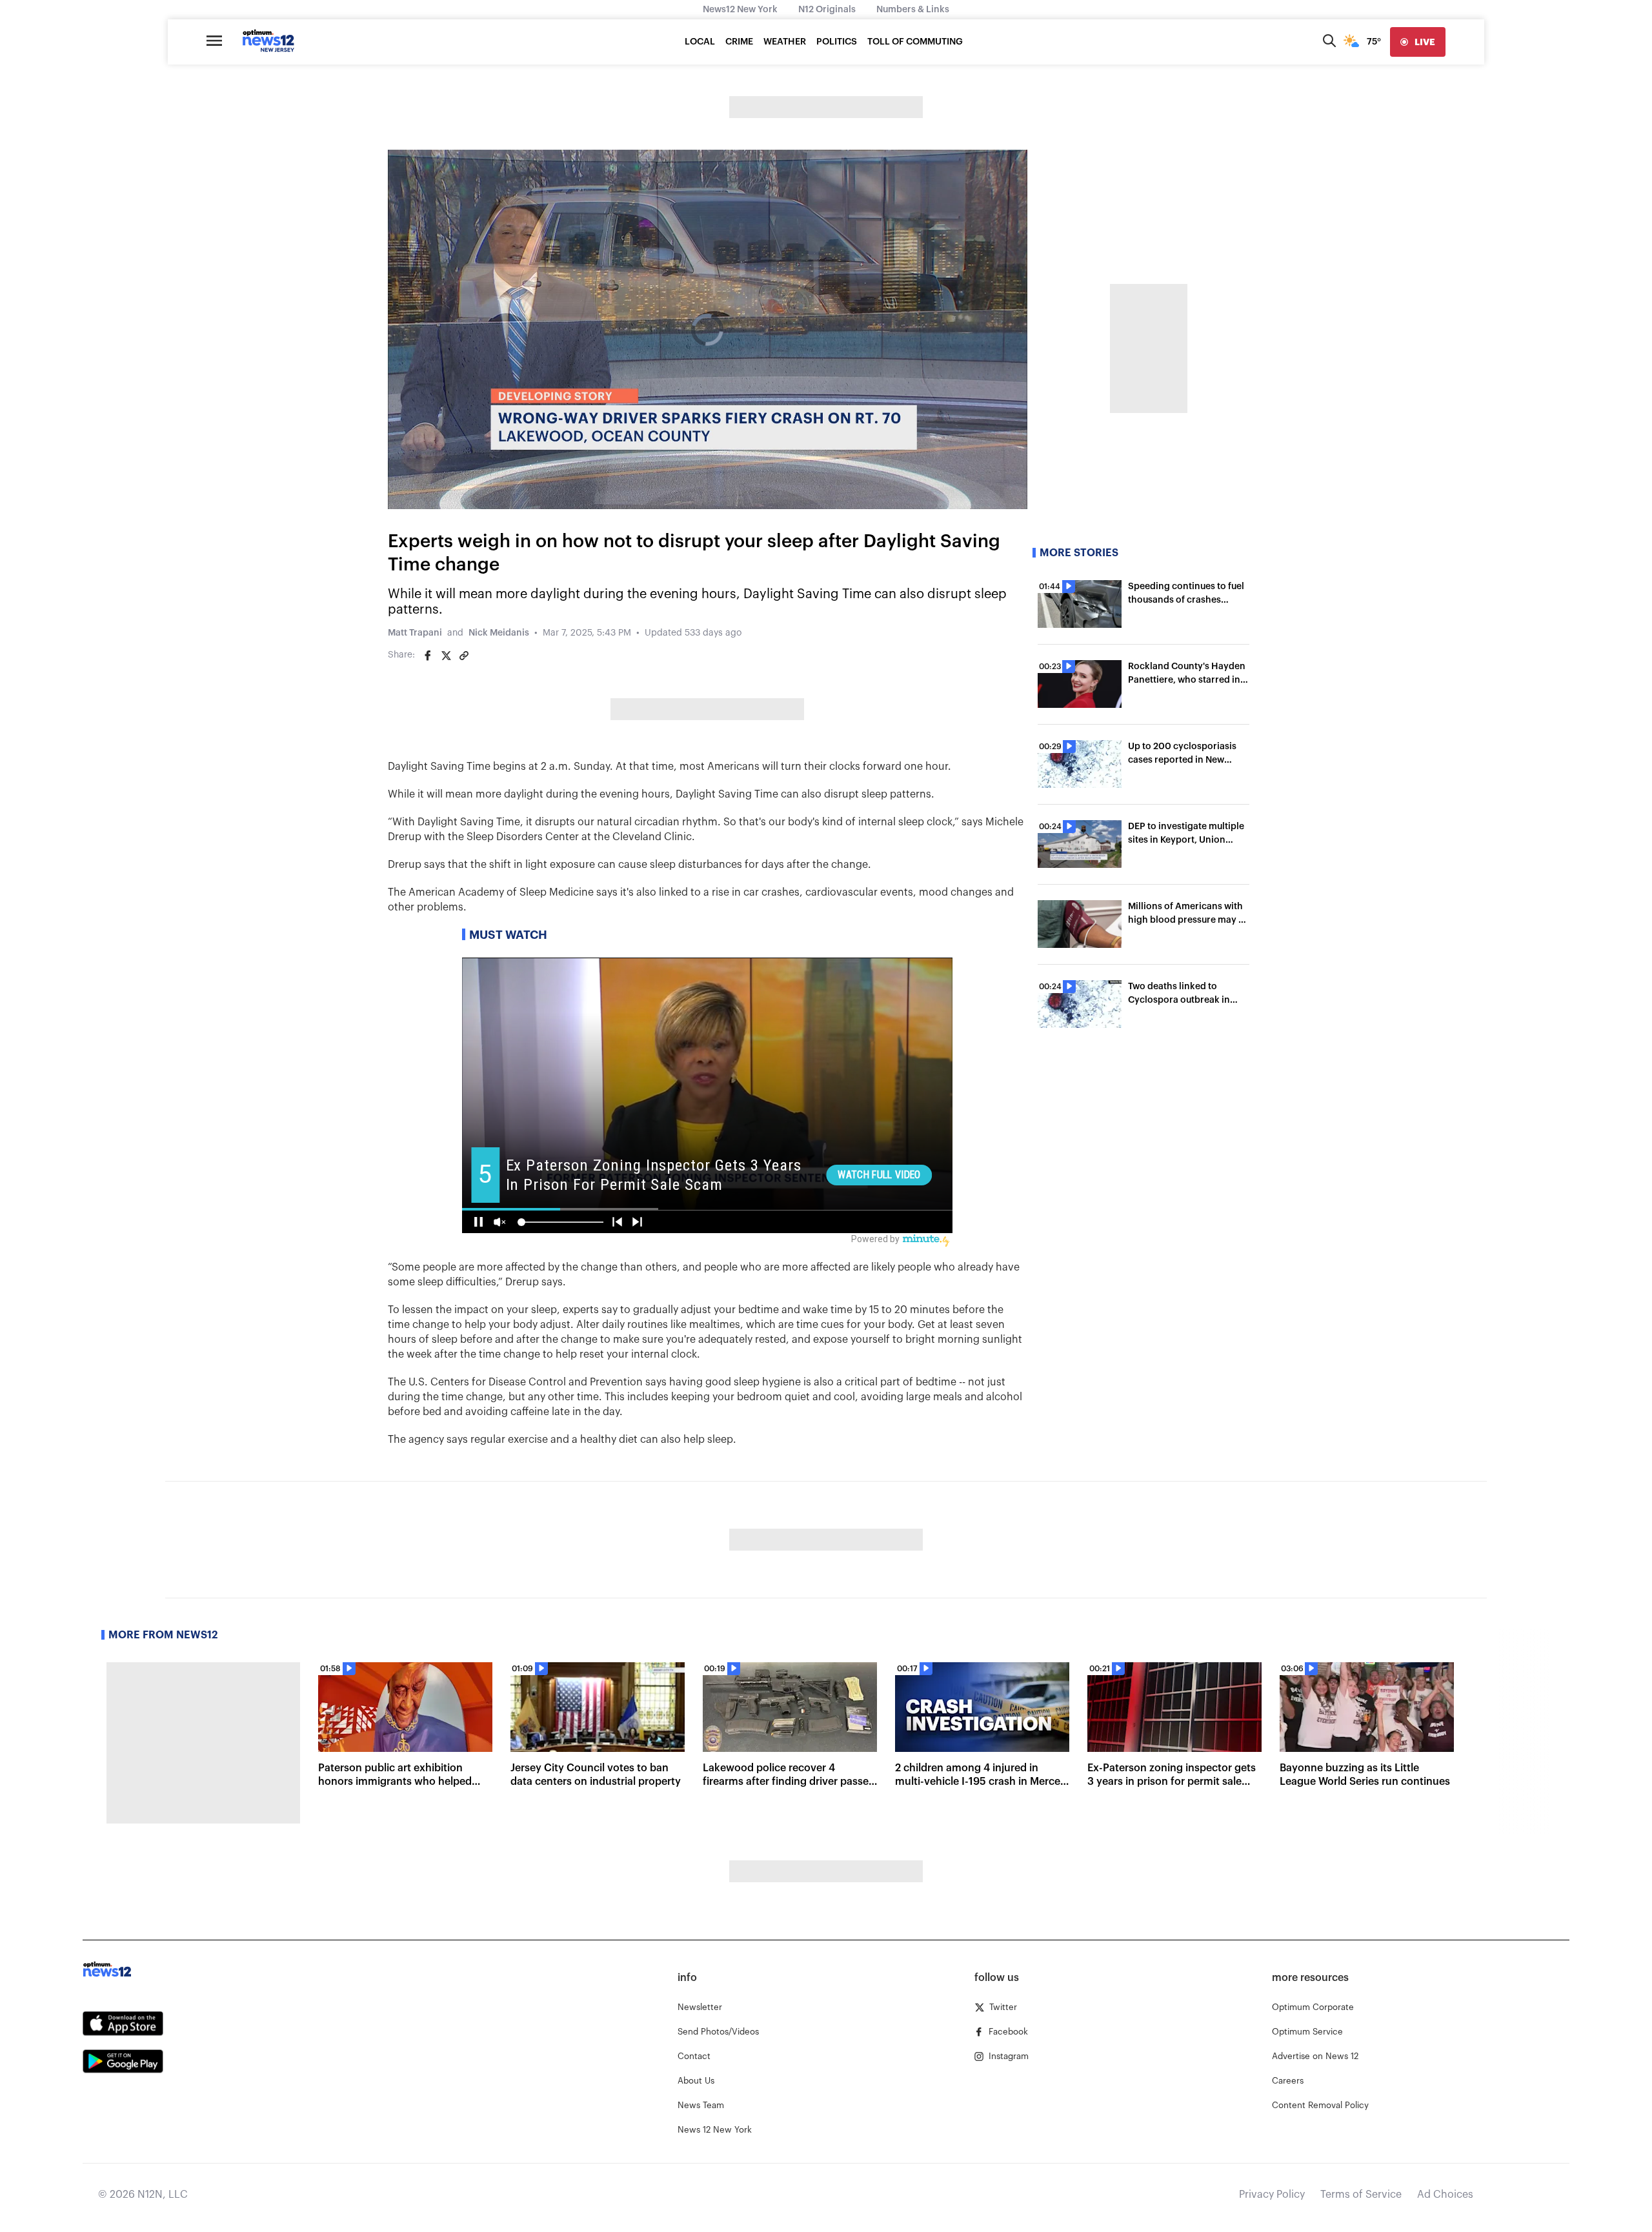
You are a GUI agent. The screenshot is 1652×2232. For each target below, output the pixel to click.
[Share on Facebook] (428, 656)
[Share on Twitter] (446, 656)
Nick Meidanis (499, 633)
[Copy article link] (464, 656)
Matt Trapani (415, 633)
